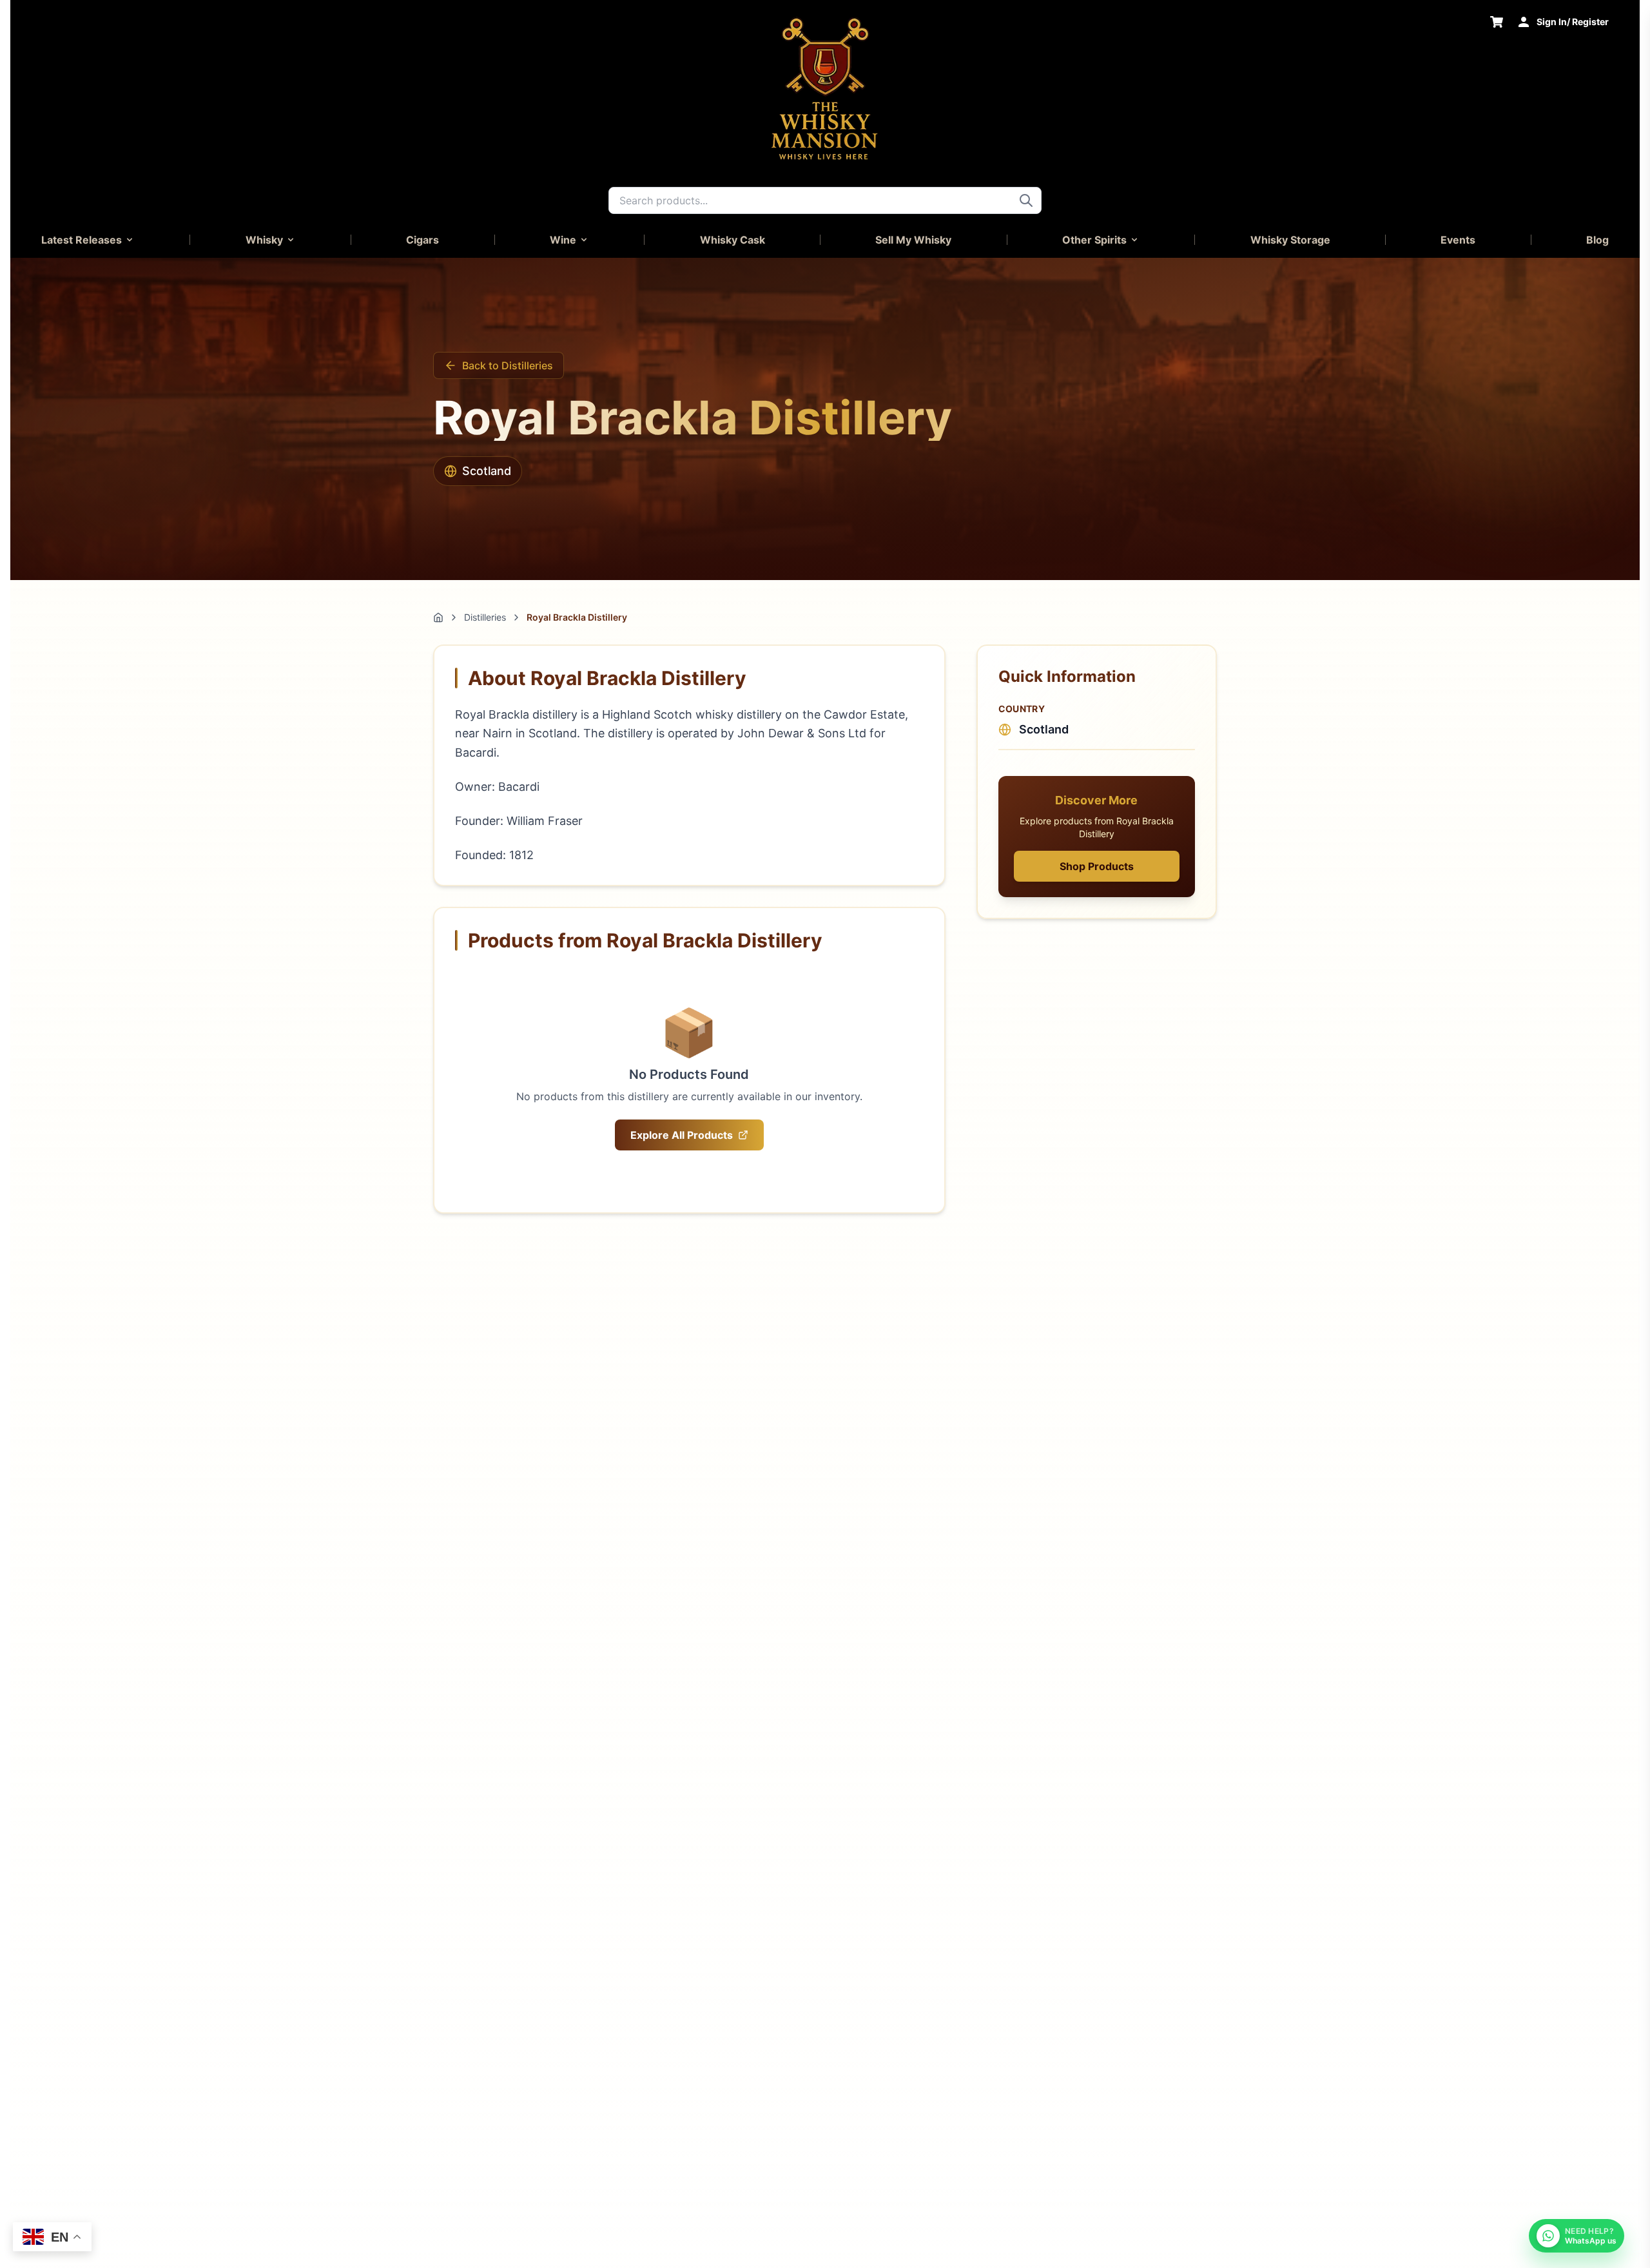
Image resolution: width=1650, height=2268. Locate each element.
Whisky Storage (1290, 240)
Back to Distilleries (508, 365)
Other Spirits (1094, 240)
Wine (563, 240)
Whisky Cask (733, 240)
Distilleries (485, 617)
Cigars (422, 240)
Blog (1597, 240)
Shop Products (1097, 866)
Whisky (264, 240)
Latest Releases (82, 240)
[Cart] (1497, 22)
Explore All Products (682, 1135)
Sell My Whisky (913, 240)
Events (1458, 240)
